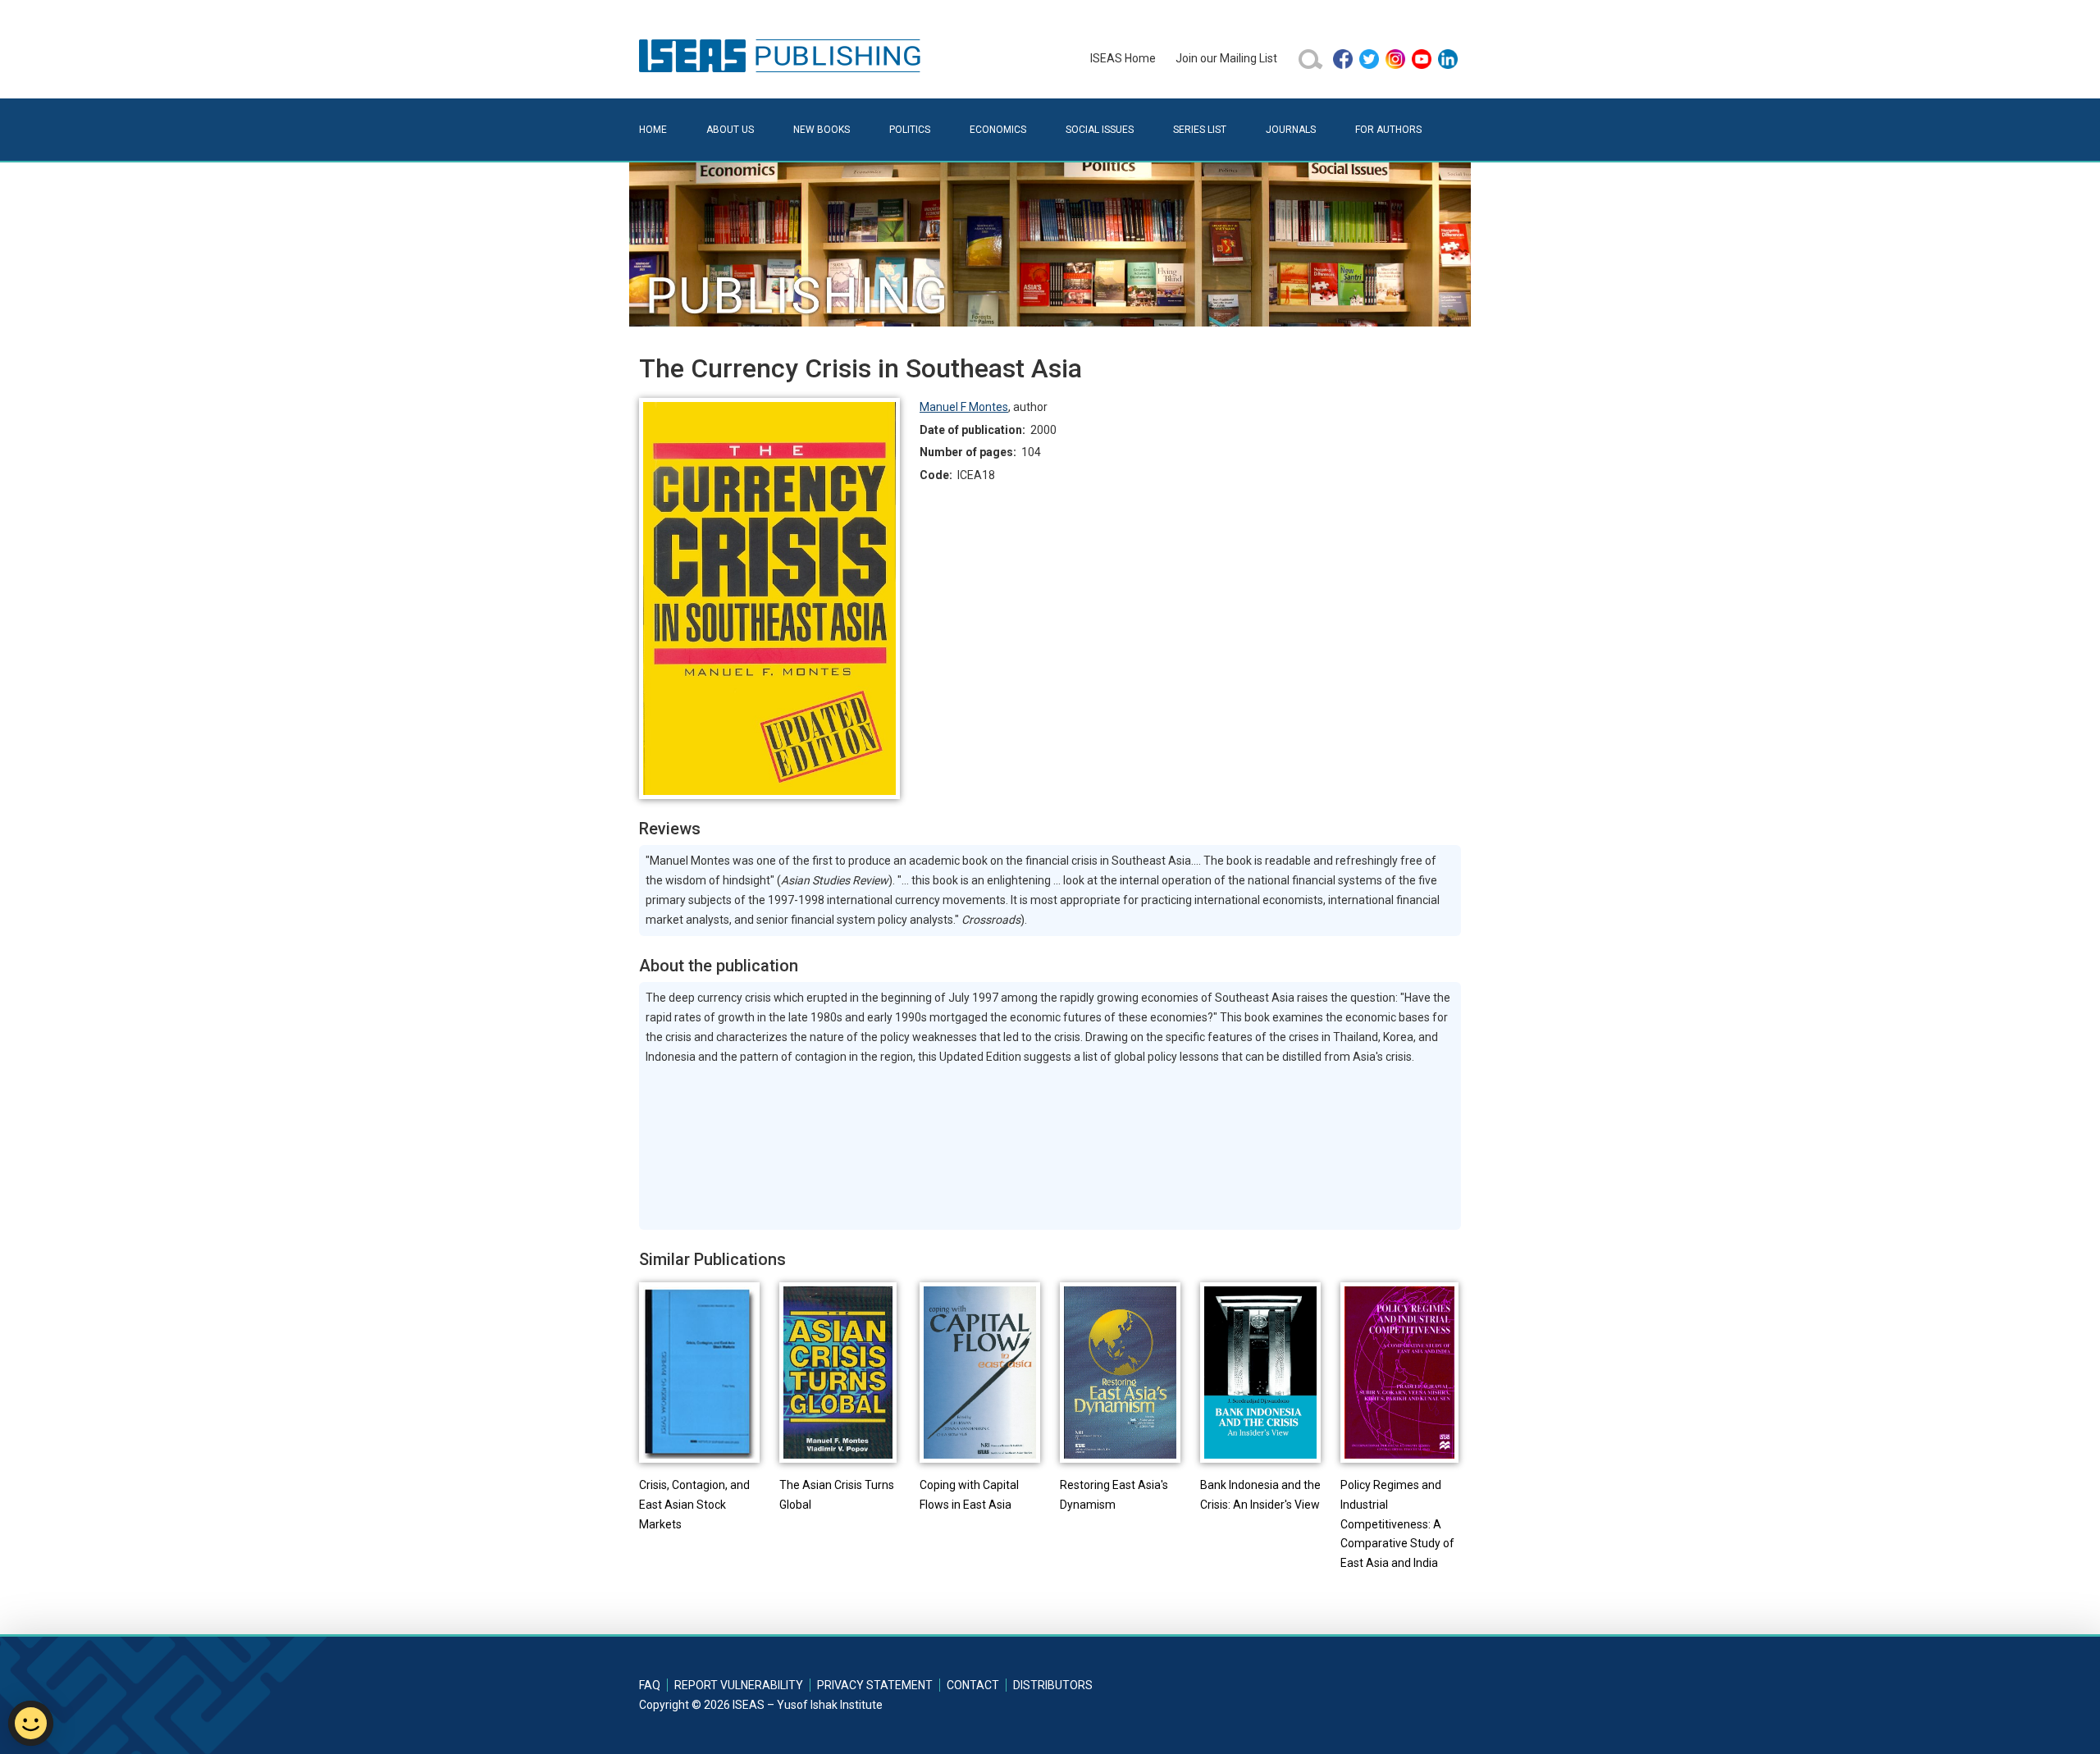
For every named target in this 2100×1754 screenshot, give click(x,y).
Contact (973, 1685)
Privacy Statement (875, 1685)
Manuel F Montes (964, 407)
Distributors (1053, 1685)
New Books (822, 130)
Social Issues (1100, 130)
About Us (730, 130)
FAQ (650, 1685)
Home (653, 130)
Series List (1200, 130)
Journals (1291, 130)
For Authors (1388, 130)
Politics (910, 130)
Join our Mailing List (1226, 58)
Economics (998, 130)
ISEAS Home (1123, 58)
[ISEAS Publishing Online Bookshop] (783, 55)
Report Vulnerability (739, 1685)
